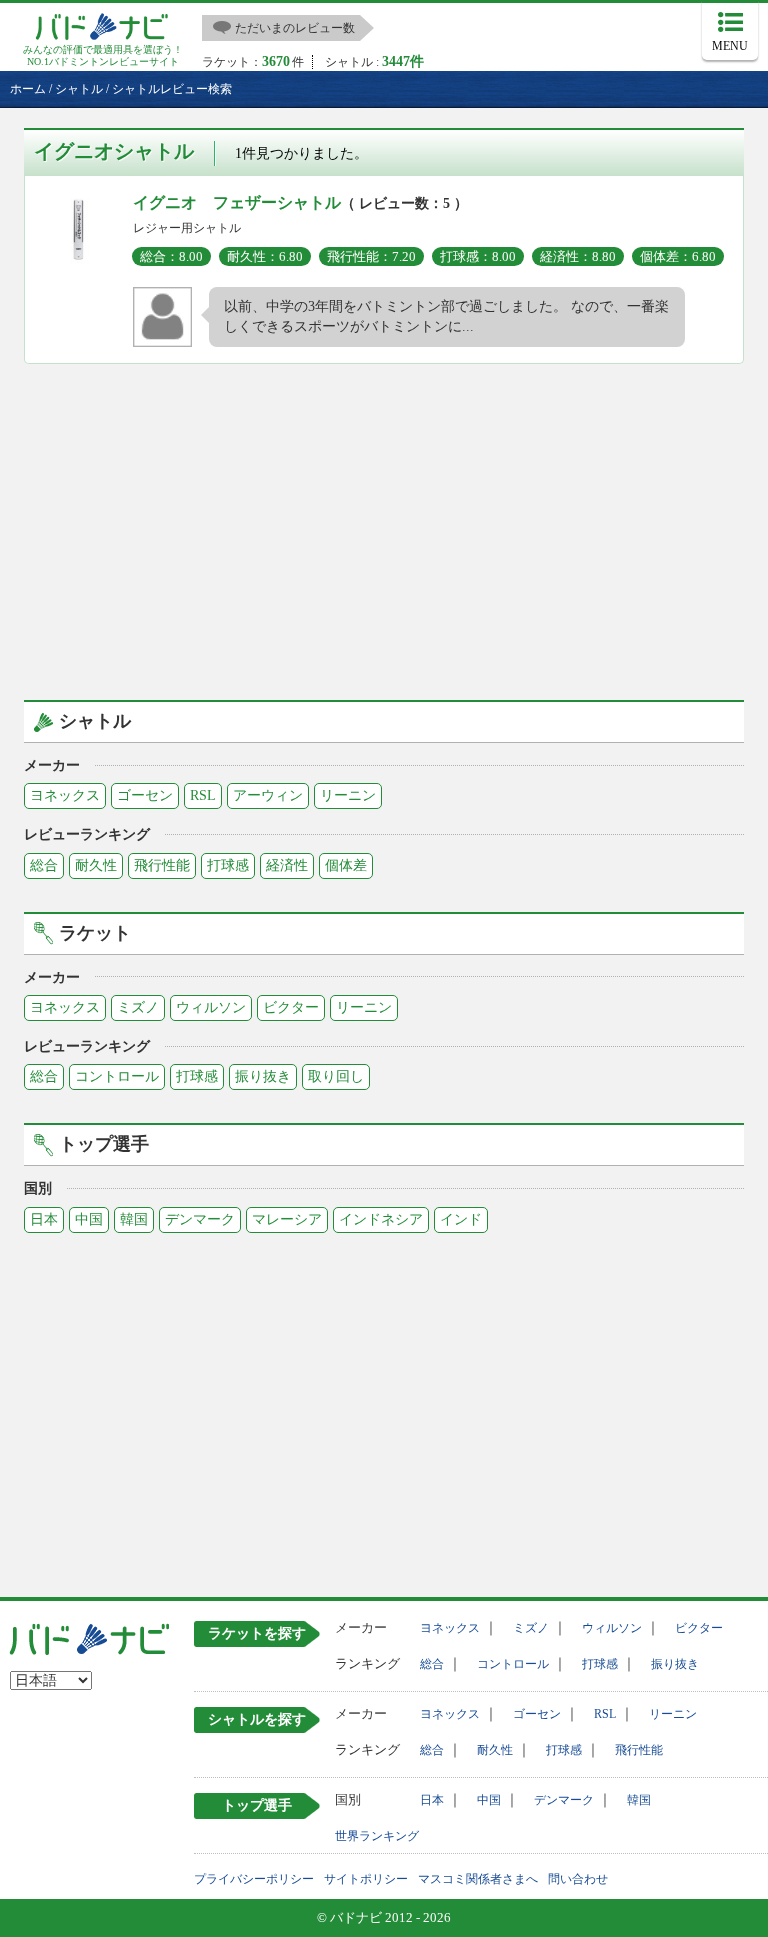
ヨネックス (65, 795)
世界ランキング (377, 1836)
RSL (203, 795)
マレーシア (287, 1219)
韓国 (134, 1219)
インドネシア (381, 1219)
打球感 (228, 865)
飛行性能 (162, 865)
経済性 (287, 865)
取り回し (336, 1076)
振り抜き (263, 1076)
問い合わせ (578, 1879)
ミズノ (138, 1007)
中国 (89, 1219)
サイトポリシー (366, 1879)
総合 (44, 865)
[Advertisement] (384, 529)
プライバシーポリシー (254, 1879)
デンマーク (200, 1219)
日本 (44, 1219)
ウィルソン (211, 1007)
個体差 (346, 865)
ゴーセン (145, 795)
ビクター (291, 1007)
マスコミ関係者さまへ (478, 1879)
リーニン (348, 795)
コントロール (117, 1076)
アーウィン (268, 795)
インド (461, 1219)
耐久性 (96, 865)
